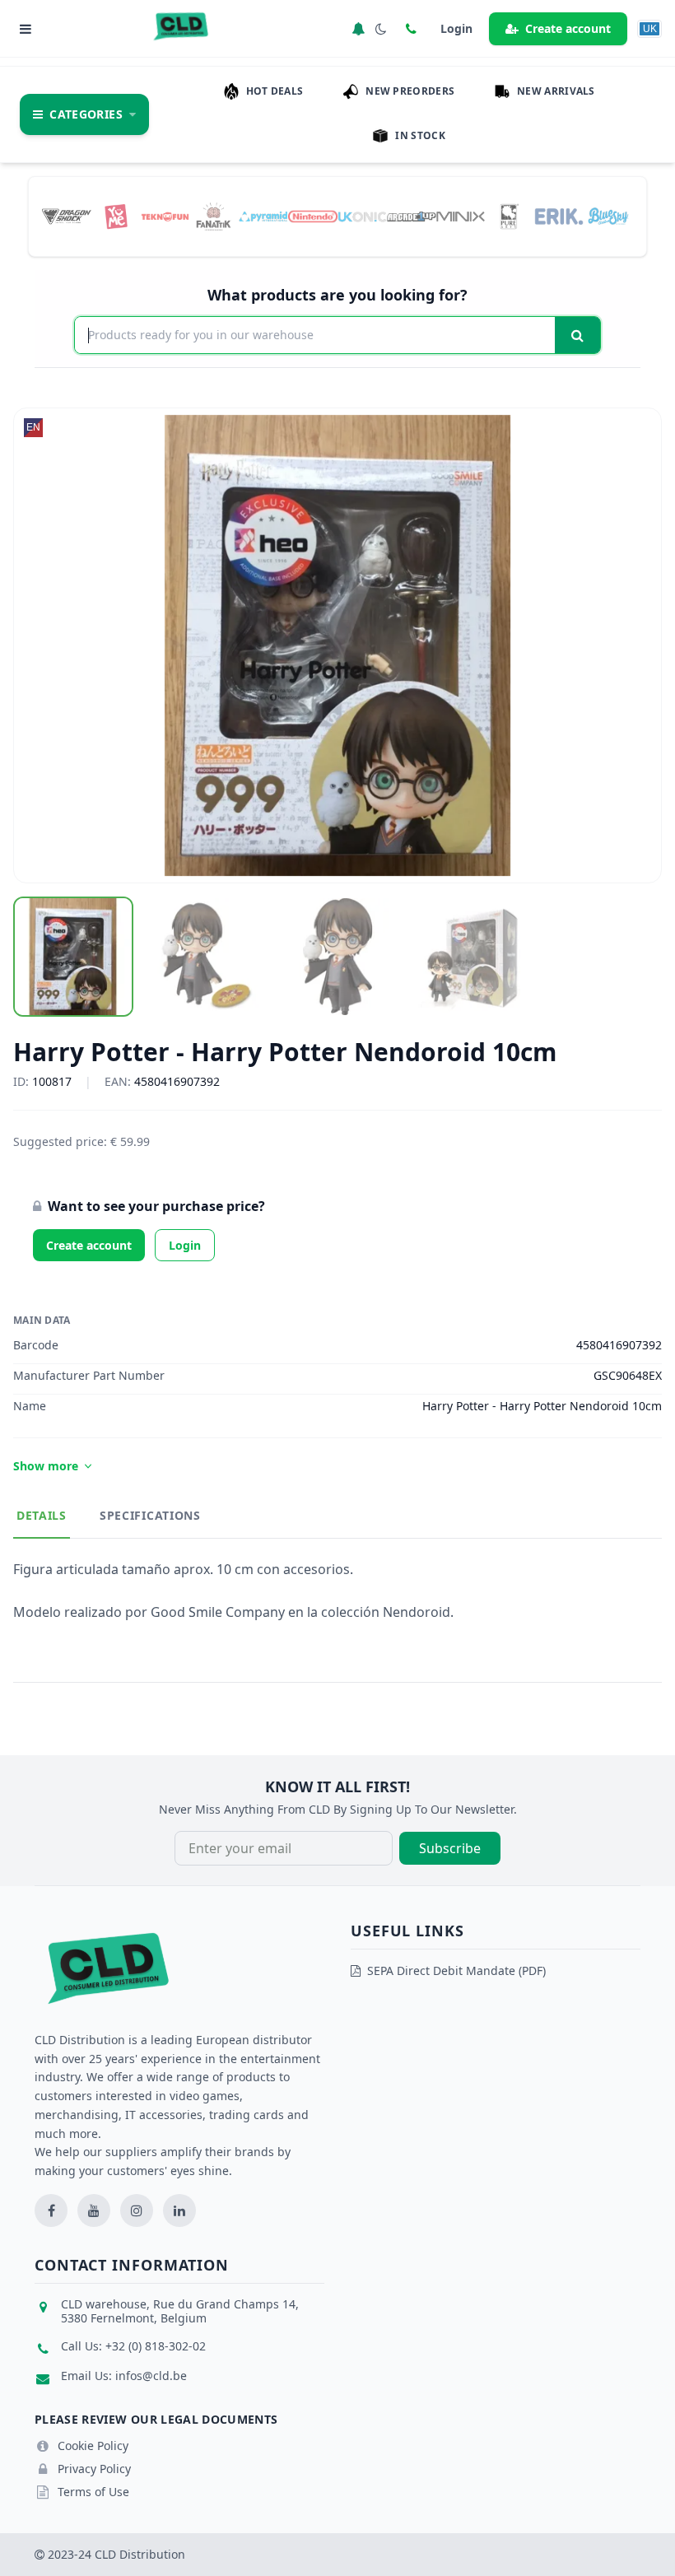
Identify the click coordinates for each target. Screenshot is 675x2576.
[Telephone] (411, 29)
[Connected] (358, 29)
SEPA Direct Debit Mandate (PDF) (456, 1970)
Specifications (150, 1515)
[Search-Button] (577, 335)
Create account (568, 28)
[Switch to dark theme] (381, 29)
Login (185, 1245)
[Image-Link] (67, 216)
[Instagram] (137, 2210)
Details (42, 1515)
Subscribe (450, 1848)
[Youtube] (94, 2210)
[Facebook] (51, 2210)
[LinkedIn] (179, 2210)
